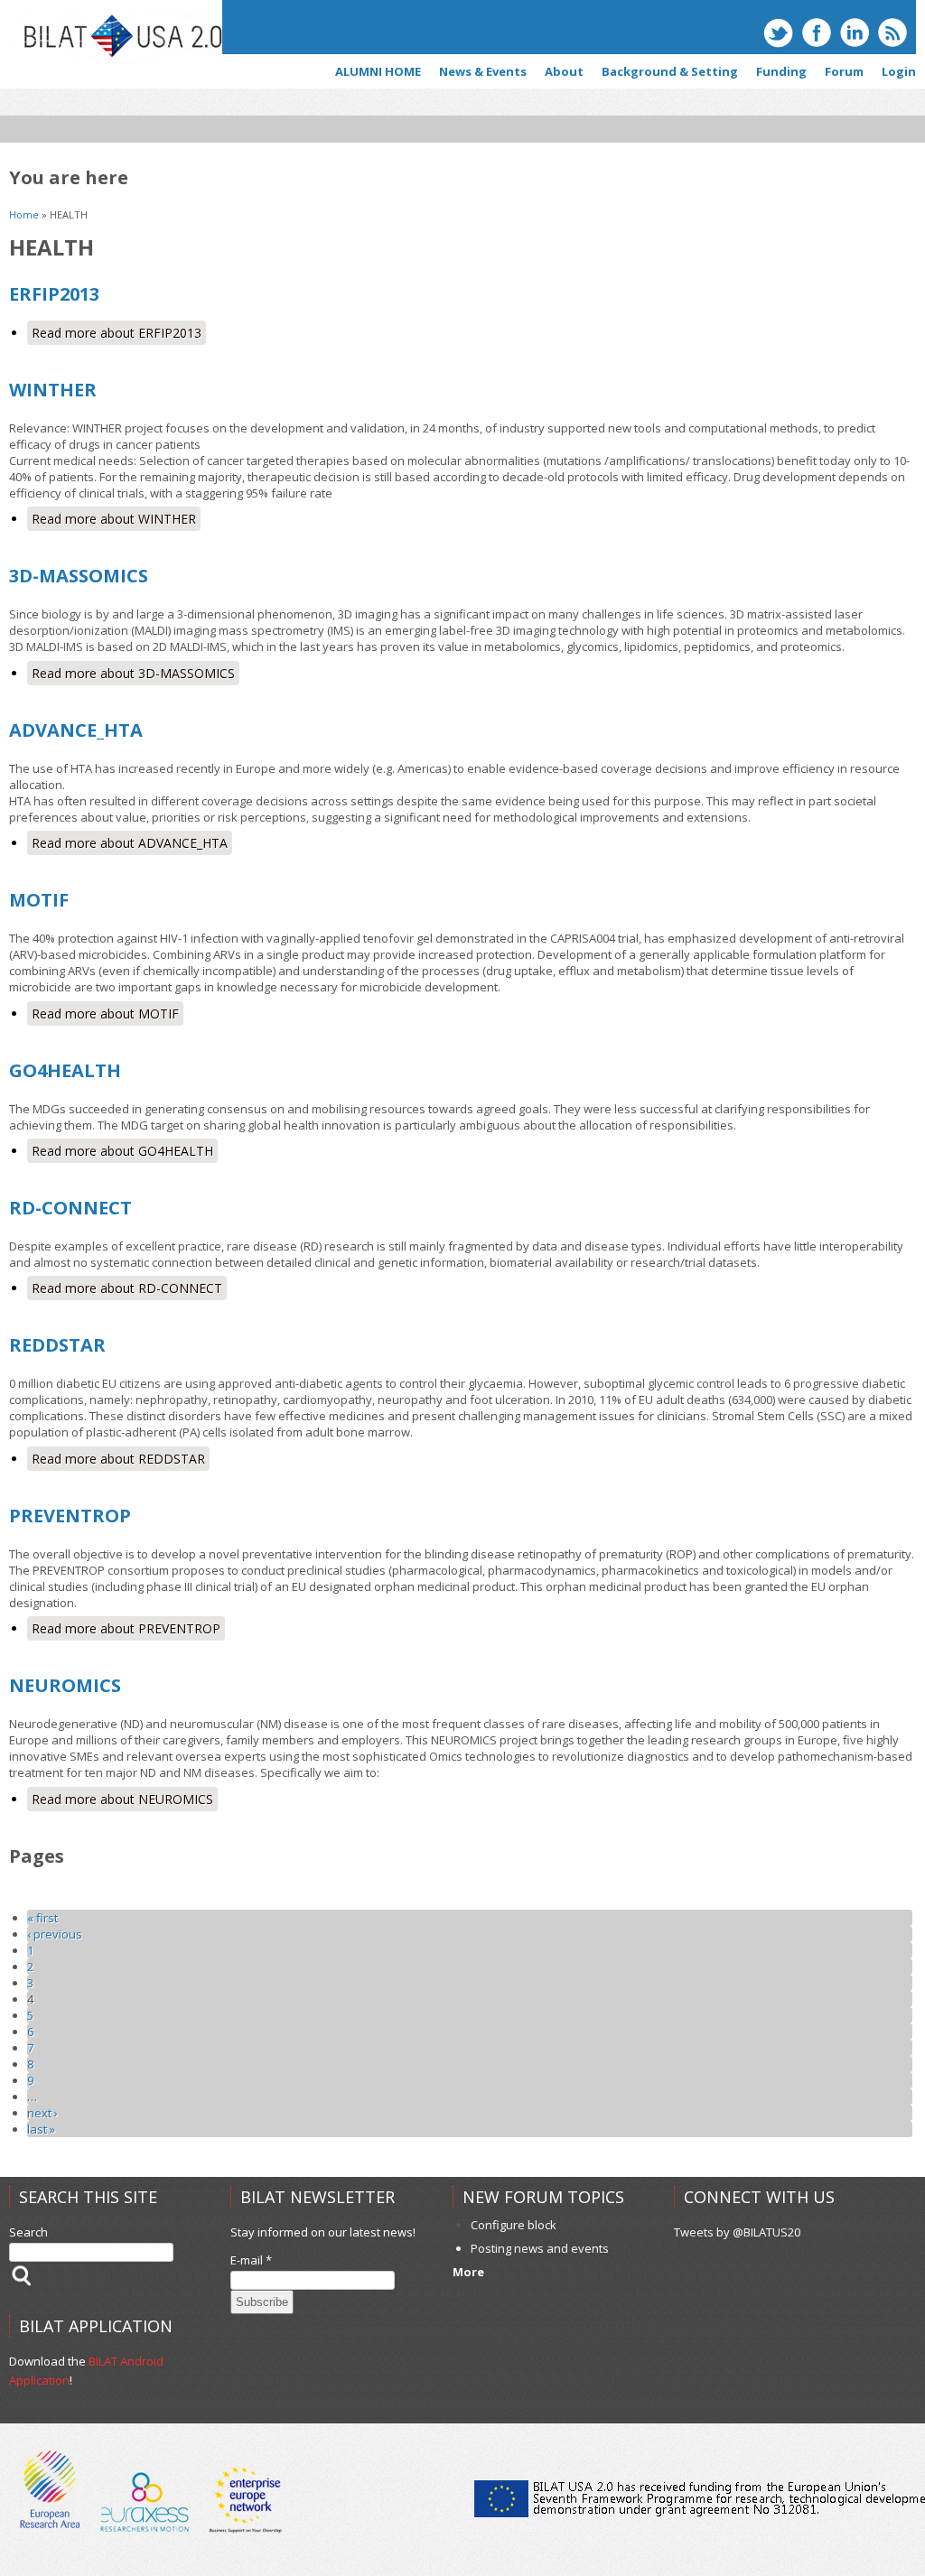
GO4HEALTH (65, 1070)
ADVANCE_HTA (76, 730)
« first (42, 1918)
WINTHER (53, 390)
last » (41, 2129)
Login (899, 71)
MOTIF (39, 900)
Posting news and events (540, 2248)
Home (24, 214)
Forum (844, 71)
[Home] (122, 60)
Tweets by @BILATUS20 (737, 2232)
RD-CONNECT (70, 1208)
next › (42, 2113)
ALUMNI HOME (378, 71)
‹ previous (55, 1934)
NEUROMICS (65, 1685)
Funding (781, 71)
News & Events (483, 71)
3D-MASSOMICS (79, 576)
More (468, 2272)
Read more (117, 333)
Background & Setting (670, 71)
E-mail (251, 2260)
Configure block (514, 2225)
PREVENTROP (70, 1516)
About (564, 71)
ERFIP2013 (54, 294)
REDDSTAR (57, 1345)
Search (28, 2232)
